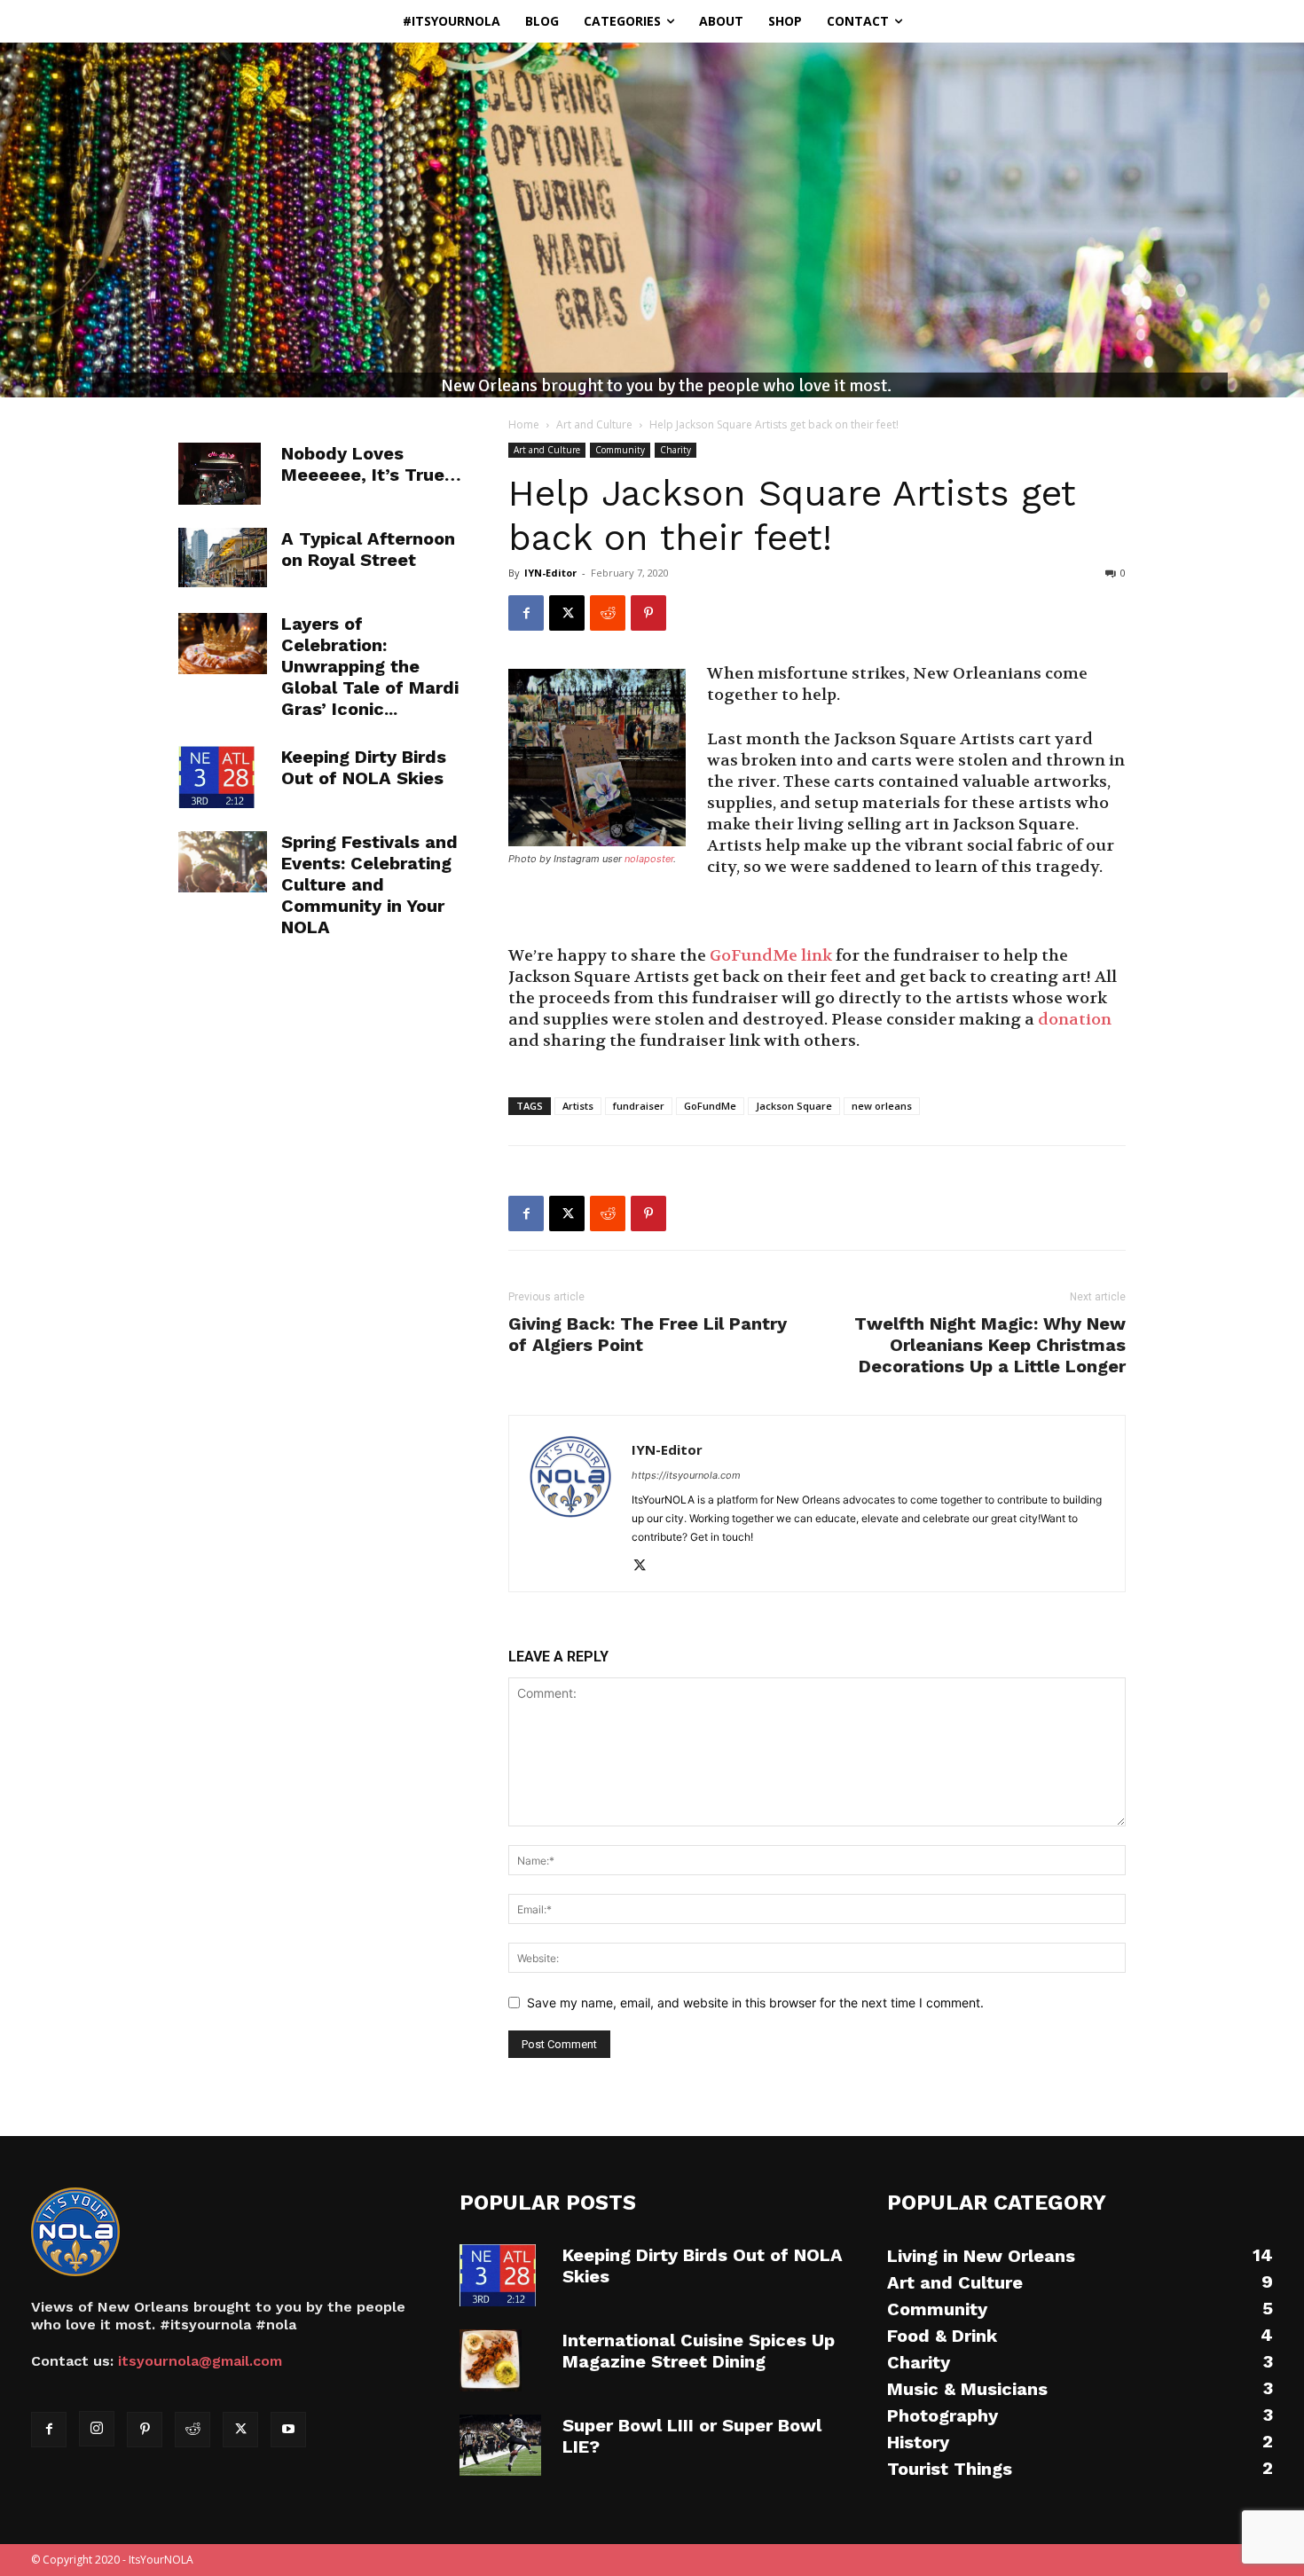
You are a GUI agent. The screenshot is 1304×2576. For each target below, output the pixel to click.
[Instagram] (97, 2429)
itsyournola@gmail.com (200, 2361)
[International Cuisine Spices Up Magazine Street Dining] (491, 2360)
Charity (676, 450)
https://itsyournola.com (686, 1475)
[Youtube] (288, 2430)
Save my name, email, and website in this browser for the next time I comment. (755, 2003)
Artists (578, 1106)
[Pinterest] (648, 613)
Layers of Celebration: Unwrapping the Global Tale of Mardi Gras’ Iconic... (370, 666)
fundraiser (639, 1106)
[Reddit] (192, 2430)
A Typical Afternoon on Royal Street (368, 549)
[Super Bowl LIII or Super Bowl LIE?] (500, 2446)
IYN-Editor (550, 573)
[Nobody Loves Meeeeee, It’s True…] (220, 474)
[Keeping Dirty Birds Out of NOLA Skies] (216, 777)
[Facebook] (526, 613)
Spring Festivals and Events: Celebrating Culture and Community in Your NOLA (369, 884)
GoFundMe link (771, 956)
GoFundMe (710, 1106)
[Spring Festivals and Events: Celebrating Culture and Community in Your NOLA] (223, 862)
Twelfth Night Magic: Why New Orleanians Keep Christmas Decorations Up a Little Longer (990, 1345)
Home (524, 424)
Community (620, 450)
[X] (567, 613)
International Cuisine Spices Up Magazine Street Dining (699, 2351)
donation (1075, 1020)
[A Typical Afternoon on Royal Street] (223, 558)
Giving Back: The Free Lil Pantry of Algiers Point (648, 1334)
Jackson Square (794, 1106)
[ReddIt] (608, 613)
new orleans (882, 1106)
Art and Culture (594, 424)
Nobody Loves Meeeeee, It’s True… (371, 464)
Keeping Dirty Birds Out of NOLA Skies (364, 767)
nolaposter (649, 859)
